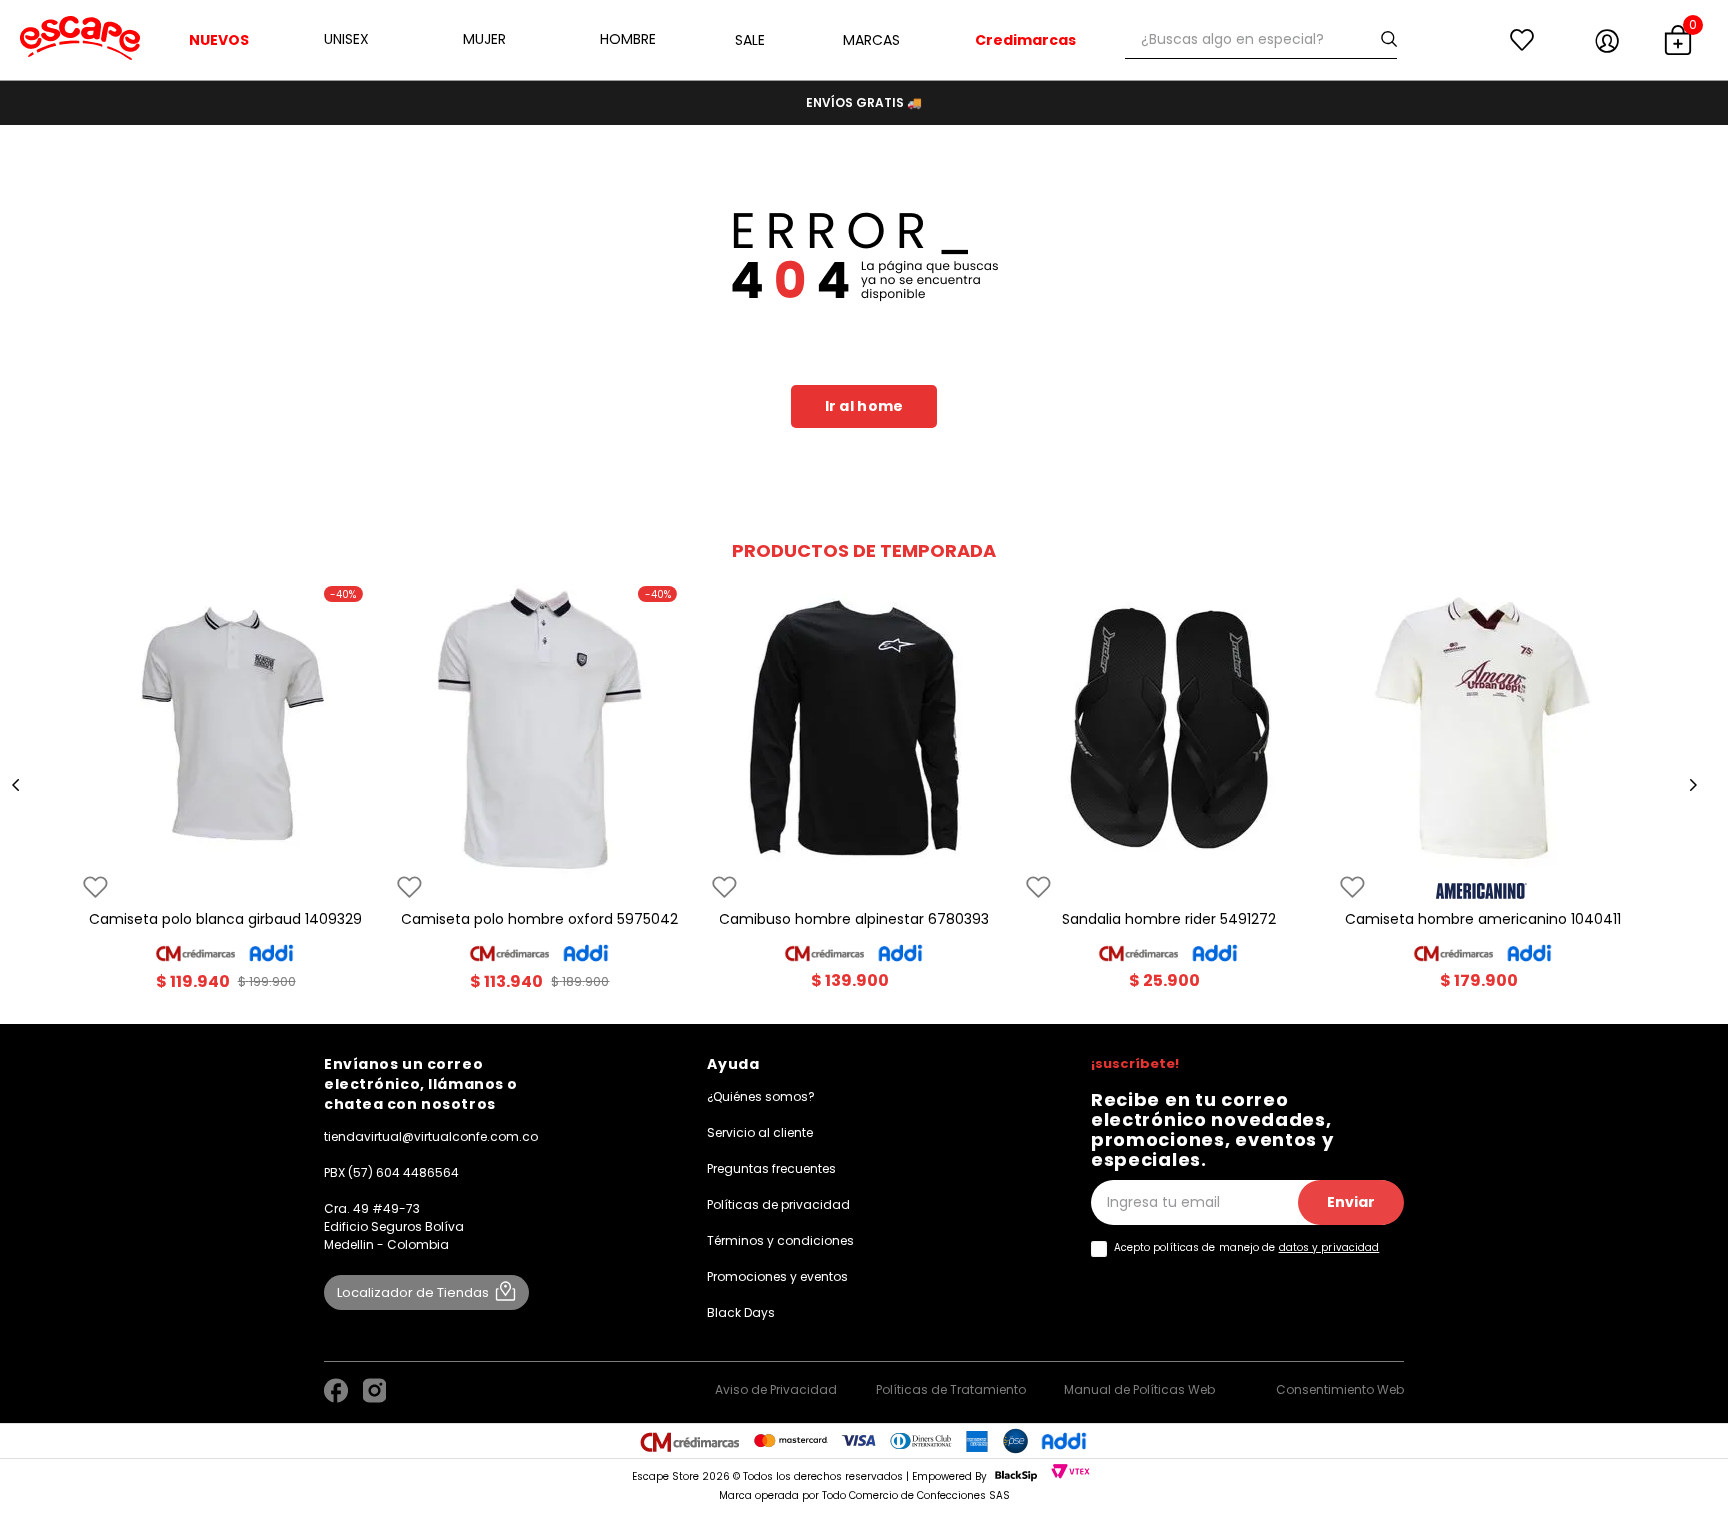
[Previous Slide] (16, 785)
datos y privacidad (1329, 1247)
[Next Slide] (1693, 785)
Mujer (484, 39)
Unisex (346, 39)
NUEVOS (219, 40)
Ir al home (864, 406)
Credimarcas (1025, 40)
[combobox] (1261, 40)
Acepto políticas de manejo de (1247, 1247)
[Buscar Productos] (1393, 39)
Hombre (628, 39)
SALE (750, 40)
